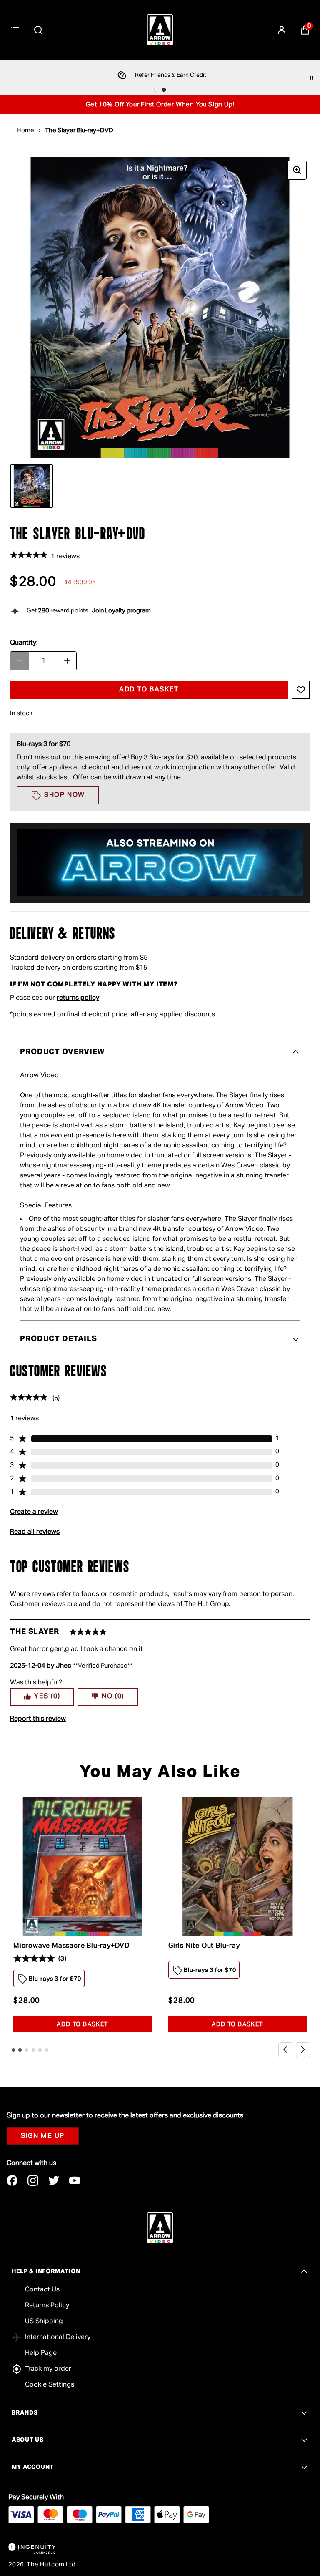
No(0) (113, 1696)
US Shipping (44, 2321)
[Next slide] (303, 2049)
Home (25, 130)
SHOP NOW (65, 795)
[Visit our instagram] (33, 2180)
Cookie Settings (50, 2385)
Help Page (41, 2353)
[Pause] (312, 78)
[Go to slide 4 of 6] (33, 2050)
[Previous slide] (285, 2049)
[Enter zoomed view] (297, 170)
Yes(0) (47, 1696)
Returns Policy (47, 2306)
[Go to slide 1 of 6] (13, 2050)
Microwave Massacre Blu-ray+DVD (71, 1946)
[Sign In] (282, 30)
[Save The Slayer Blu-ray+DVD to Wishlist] (301, 690)
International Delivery (58, 2337)
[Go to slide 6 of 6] (47, 2050)
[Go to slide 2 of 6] (20, 2050)
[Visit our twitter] (54, 2180)
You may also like (160, 1772)
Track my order (48, 2369)
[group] (160, 308)
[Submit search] (38, 30)
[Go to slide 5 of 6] (40, 2050)
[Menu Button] (15, 30)
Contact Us (42, 2290)
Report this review (38, 1719)
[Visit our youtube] (75, 2180)
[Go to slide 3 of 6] (27, 2050)
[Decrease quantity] (20, 661)
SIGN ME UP (43, 2136)
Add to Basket (82, 2024)
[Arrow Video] (160, 30)
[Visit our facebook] (12, 2180)
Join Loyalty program (121, 611)
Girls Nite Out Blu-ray (204, 1946)
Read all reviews (35, 1532)
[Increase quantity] (67, 661)
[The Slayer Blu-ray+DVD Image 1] (32, 486)
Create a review (34, 1512)
